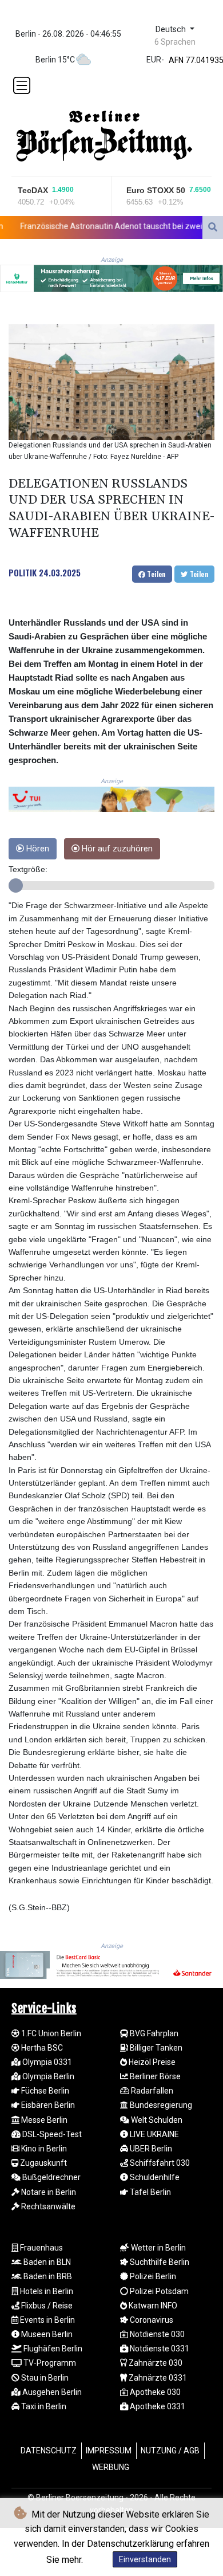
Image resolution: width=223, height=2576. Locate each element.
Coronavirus (151, 2320)
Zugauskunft (43, 2163)
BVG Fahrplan (153, 2033)
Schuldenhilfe (154, 2177)
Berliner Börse (154, 2076)
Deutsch (172, 30)
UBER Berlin (150, 2149)
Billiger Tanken (155, 2048)
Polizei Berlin (152, 2276)
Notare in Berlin (48, 2192)
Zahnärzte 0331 (157, 2378)
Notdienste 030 (156, 2334)
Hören (37, 849)
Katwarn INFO (152, 2306)
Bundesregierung (160, 2105)
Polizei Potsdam (158, 2291)
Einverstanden (145, 2559)
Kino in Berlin (43, 2149)
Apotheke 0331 (157, 2406)
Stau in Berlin (44, 2378)
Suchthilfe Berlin (159, 2262)
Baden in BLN (46, 2262)
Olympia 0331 (46, 2062)
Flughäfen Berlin (52, 2349)
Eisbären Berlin (47, 2105)
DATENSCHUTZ (49, 2451)
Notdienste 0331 (159, 2349)
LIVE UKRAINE (154, 2134)
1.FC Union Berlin (50, 2033)
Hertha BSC (41, 2048)
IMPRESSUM (109, 2451)
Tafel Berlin (150, 2192)
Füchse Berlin (44, 2091)
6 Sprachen (175, 42)
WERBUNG (111, 2467)
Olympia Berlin (47, 2076)
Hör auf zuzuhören (116, 849)
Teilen (156, 574)
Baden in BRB (47, 2276)
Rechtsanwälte (47, 2206)
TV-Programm (49, 2363)
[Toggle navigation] (22, 85)
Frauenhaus (41, 2248)
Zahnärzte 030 (155, 2363)
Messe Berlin (43, 2120)
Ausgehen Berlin (51, 2392)
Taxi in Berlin (43, 2406)
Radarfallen (151, 2091)
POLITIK (23, 572)
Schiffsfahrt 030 (159, 2163)
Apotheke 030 (154, 2392)
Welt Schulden (156, 2120)
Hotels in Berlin (46, 2291)
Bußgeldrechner (51, 2177)
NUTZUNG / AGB (170, 2451)
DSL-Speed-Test (51, 2134)
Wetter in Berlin (158, 2248)
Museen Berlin (46, 2334)
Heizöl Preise (151, 2062)
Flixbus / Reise (46, 2306)
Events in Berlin (47, 2320)
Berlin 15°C (55, 60)
